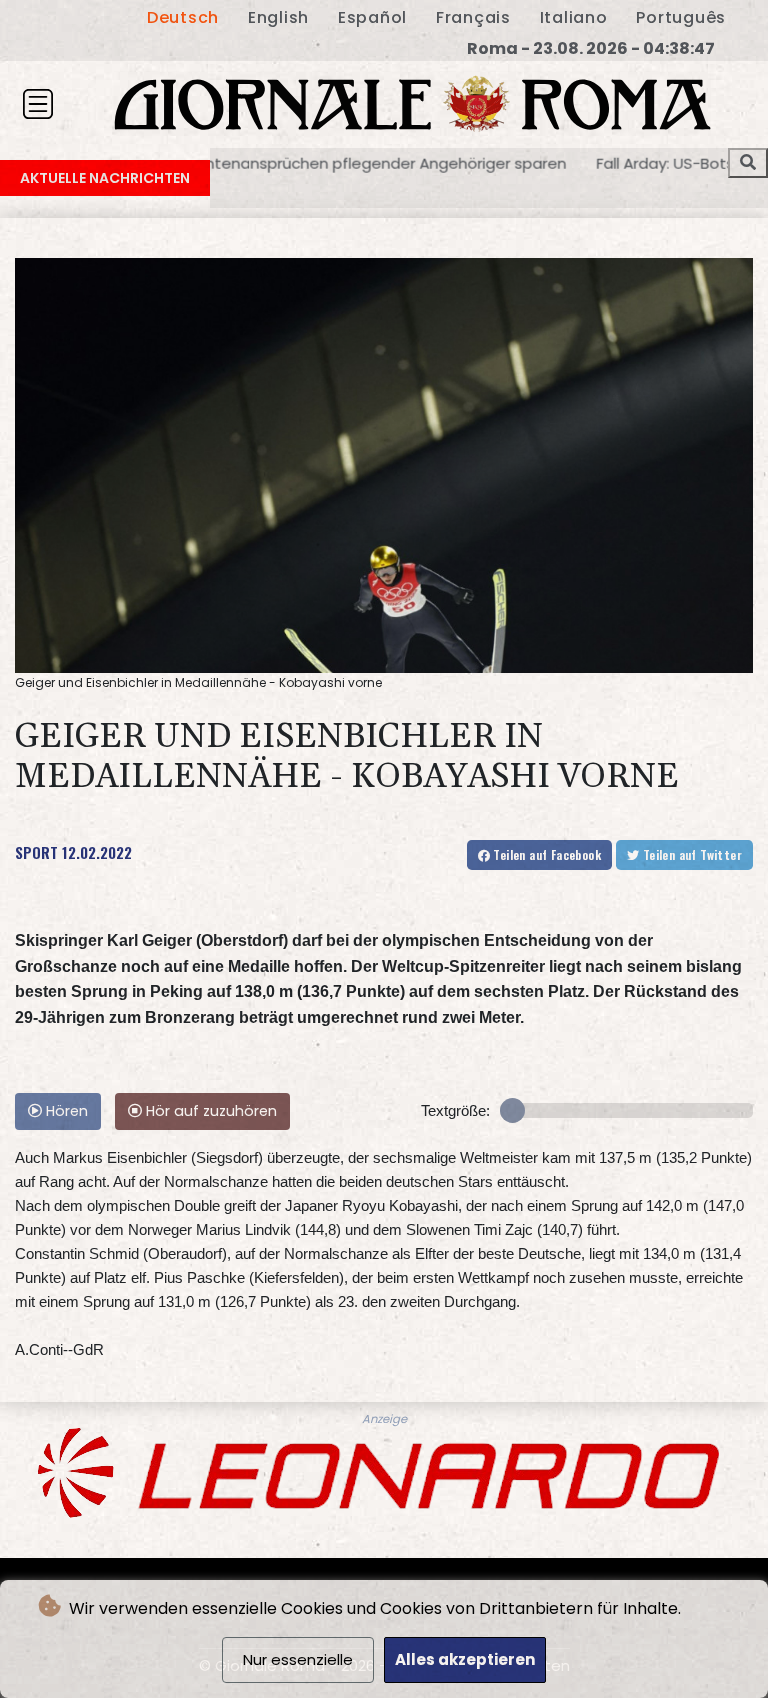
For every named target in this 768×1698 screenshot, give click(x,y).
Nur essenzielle (298, 1659)
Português (681, 17)
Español (372, 17)
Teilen (545, 854)
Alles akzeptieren (465, 1659)
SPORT (36, 852)
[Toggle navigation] (38, 104)
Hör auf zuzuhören (209, 1111)
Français (473, 17)
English (278, 17)
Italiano (574, 17)
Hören (65, 1111)
